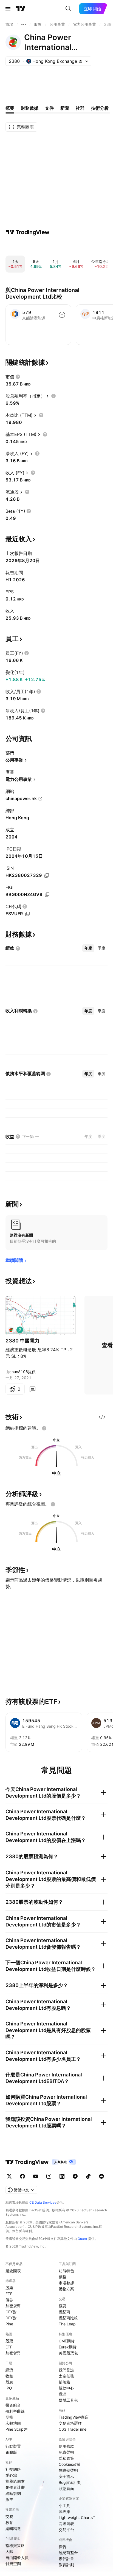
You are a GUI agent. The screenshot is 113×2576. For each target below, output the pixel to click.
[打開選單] (8, 9)
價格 (63, 2277)
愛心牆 (11, 2475)
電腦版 (11, 2452)
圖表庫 (64, 2511)
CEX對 (11, 2312)
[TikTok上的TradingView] (88, 2176)
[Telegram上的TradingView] (75, 2176)
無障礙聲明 (68, 2470)
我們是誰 (66, 2370)
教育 (9, 2522)
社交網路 (13, 2469)
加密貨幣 (13, 2306)
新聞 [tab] (65, 108)
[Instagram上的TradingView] (49, 2176)
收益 (9, 2376)
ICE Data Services (42, 2202)
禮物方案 (66, 2289)
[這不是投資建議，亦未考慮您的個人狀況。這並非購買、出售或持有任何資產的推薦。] (44, 1428)
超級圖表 (13, 2271)
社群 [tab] (80, 108)
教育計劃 (66, 2565)
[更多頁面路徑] (24, 24)
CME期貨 (67, 2341)
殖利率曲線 (15, 2411)
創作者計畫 (15, 2487)
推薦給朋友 (15, 2481)
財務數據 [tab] (30, 108)
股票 (9, 2288)
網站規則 (13, 2493)
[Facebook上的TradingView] (22, 2176)
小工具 (64, 2505)
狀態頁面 (66, 2488)
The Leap (67, 2324)
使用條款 (66, 2446)
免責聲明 (66, 2452)
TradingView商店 (74, 2417)
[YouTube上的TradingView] (36, 2176)
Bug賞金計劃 (70, 2482)
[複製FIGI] (47, 895)
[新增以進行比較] (62, 315)
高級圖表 (66, 2523)
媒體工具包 (68, 2400)
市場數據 (66, 2283)
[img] (81, 61)
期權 (9, 2417)
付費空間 (13, 2564)
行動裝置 (13, 2446)
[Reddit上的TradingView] (101, 2176)
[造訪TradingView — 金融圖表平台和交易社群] (28, 232)
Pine (9, 2324)
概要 (63, 2306)
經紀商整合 (68, 2553)
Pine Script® (16, 2429)
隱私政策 (66, 2458)
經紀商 (64, 2312)
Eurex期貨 (68, 2347)
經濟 (9, 2370)
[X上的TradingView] (9, 2176)
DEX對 (11, 2318)
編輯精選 (13, 2528)
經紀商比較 (68, 2318)
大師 (9, 2551)
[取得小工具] (102, 1417)
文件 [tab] (49, 108)
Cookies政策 (70, 2464)
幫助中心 (66, 2388)
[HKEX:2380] (11, 1330)
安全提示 (66, 2476)
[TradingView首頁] (21, 9)
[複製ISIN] (47, 875)
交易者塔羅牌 (70, 2423)
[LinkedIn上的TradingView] (62, 2176)
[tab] (88, 948)
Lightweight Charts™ (77, 2517)
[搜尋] (68, 9)
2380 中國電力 (22, 1341)
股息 (9, 2382)
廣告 (63, 2547)
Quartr (82, 2239)
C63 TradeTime (73, 2429)
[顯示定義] (18, 377)
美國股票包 (68, 2353)
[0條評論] (32, 1389)
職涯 (63, 2394)
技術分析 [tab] (100, 108)
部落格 (64, 2382)
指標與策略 (15, 2545)
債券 (9, 2300)
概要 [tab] (10, 108)
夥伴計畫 (66, 2559)
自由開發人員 (17, 2557)
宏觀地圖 (13, 2423)
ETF (9, 2294)
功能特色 (66, 2271)
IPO (9, 2388)
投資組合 (13, 2405)
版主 (9, 2499)
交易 (9, 2516)
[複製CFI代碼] (27, 914)
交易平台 (66, 2530)
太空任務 (66, 2376)
